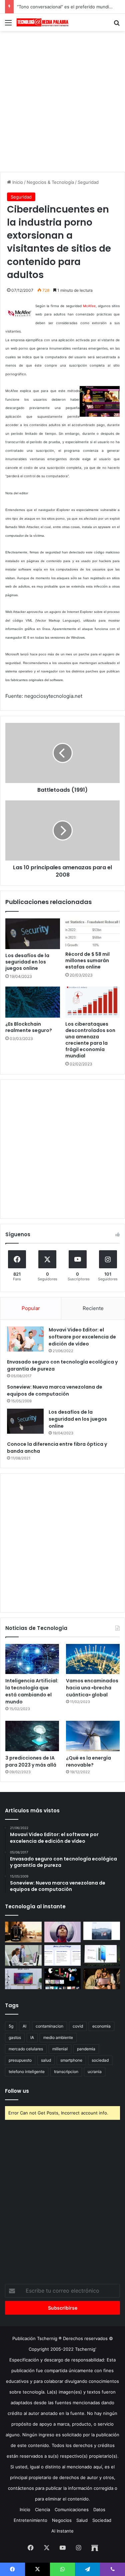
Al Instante (62, 2531)
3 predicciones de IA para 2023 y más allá (31, 1761)
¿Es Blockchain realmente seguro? (29, 1027)
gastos (15, 2037)
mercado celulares (26, 2049)
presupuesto (20, 2060)
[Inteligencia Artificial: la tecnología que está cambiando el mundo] (32, 1659)
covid (78, 2026)
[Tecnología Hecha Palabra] (43, 22)
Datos (99, 2509)
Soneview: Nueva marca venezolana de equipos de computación (55, 1390)
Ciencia (42, 2509)
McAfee (89, 306)
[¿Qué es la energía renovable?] (93, 1736)
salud (46, 2060)
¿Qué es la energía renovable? (88, 1761)
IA (32, 2037)
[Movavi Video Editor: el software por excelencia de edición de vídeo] (25, 1339)
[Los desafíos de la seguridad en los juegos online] (33, 934)
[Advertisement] (62, 100)
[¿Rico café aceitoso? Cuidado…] (23, 1932)
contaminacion (49, 2026)
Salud (82, 2520)
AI (24, 2026)
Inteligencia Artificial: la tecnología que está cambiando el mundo (32, 1691)
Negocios (62, 2520)
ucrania (95, 2072)
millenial (60, 2049)
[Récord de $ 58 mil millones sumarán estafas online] (93, 933)
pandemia (86, 2049)
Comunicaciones (72, 2509)
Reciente (93, 1308)
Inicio (17, 182)
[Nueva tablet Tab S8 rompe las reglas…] (102, 1979)
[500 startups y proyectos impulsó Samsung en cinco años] (63, 1979)
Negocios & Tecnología (50, 182)
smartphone (71, 2060)
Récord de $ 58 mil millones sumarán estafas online (87, 960)
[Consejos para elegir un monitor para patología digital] (23, 1955)
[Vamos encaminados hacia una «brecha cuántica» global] (93, 1659)
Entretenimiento (30, 2520)
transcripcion (66, 2072)
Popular (31, 1308)
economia (101, 2026)
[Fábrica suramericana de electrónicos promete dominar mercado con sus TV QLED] (23, 1979)
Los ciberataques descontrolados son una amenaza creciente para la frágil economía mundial (90, 1040)
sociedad (100, 2060)
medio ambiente (58, 2037)
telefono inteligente (27, 2072)
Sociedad (102, 2520)
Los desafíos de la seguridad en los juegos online (27, 962)
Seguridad (88, 182)
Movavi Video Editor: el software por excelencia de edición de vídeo (82, 1337)
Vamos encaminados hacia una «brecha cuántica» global (92, 1688)
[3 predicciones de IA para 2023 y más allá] (32, 1736)
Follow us (17, 2091)
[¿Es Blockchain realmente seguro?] (33, 1002)
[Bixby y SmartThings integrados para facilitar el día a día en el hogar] (63, 1955)
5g (11, 2026)
